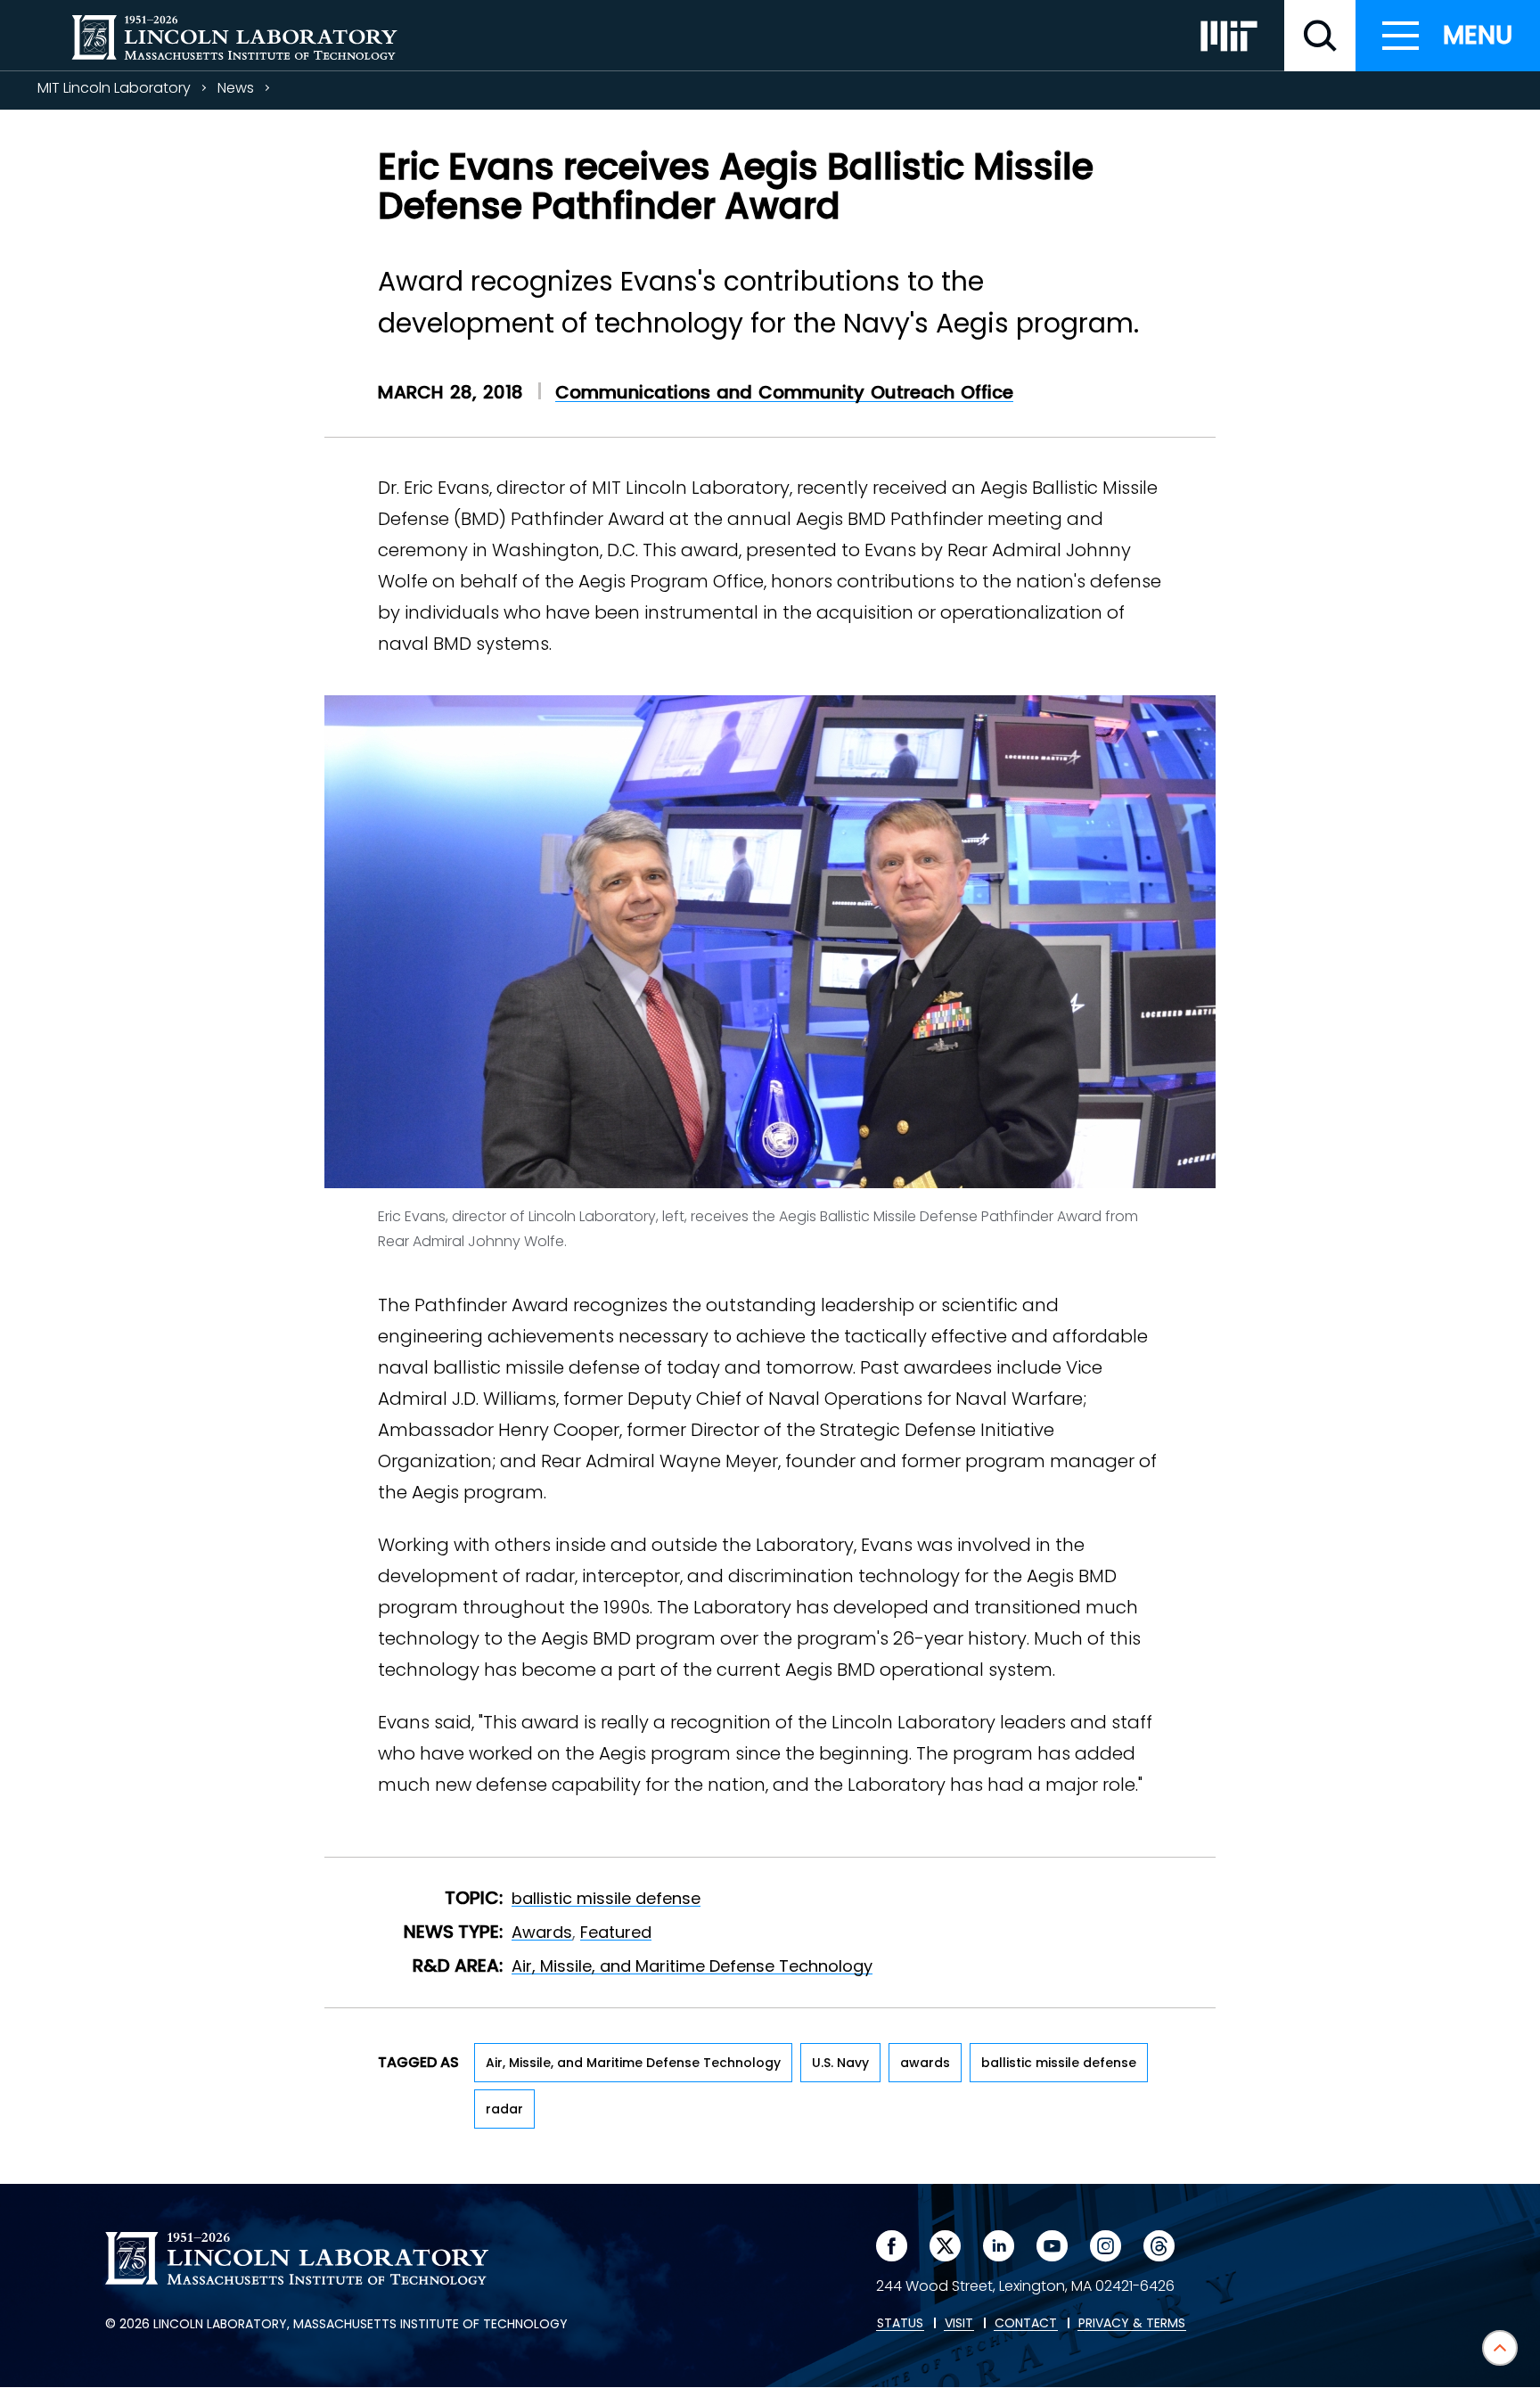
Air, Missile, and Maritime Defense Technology (692, 1966)
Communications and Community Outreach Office (784, 392)
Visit (959, 2324)
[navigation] (1448, 36)
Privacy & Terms (1132, 2324)
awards (925, 2063)
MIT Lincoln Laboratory (114, 88)
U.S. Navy (840, 2063)
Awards (542, 1932)
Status (900, 2324)
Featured (616, 1932)
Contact (1026, 2324)
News (236, 88)
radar (504, 2109)
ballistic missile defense (606, 1898)
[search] (1320, 36)
